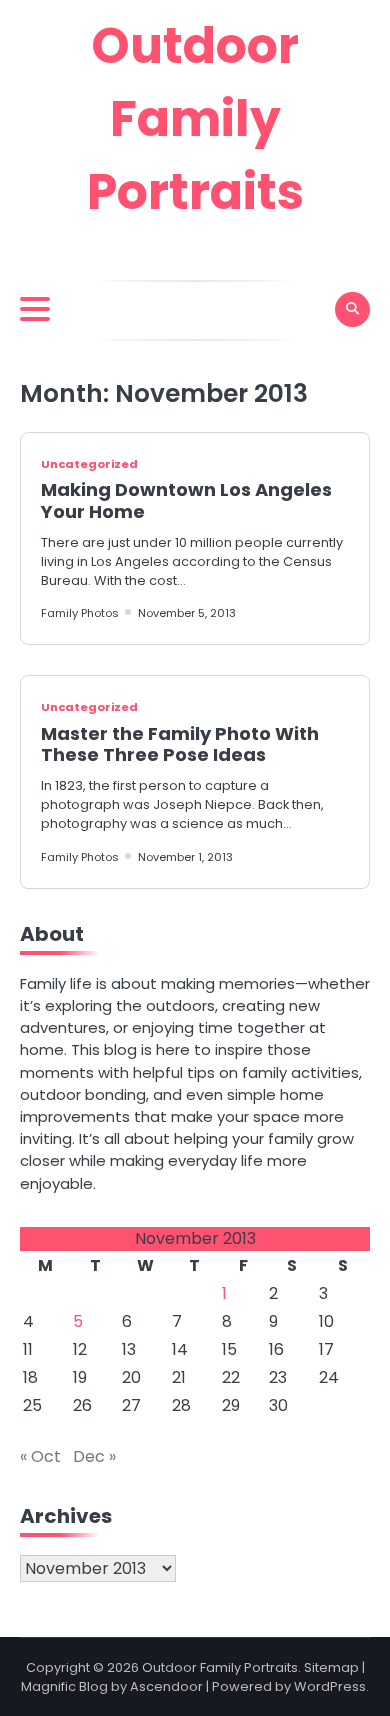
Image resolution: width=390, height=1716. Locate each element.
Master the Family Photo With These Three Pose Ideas (180, 744)
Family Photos (80, 613)
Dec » (94, 1456)
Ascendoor (166, 1686)
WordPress (330, 1686)
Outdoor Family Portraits (195, 119)
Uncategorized (89, 464)
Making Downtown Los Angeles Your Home (186, 500)
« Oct (40, 1456)
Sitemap (331, 1667)
